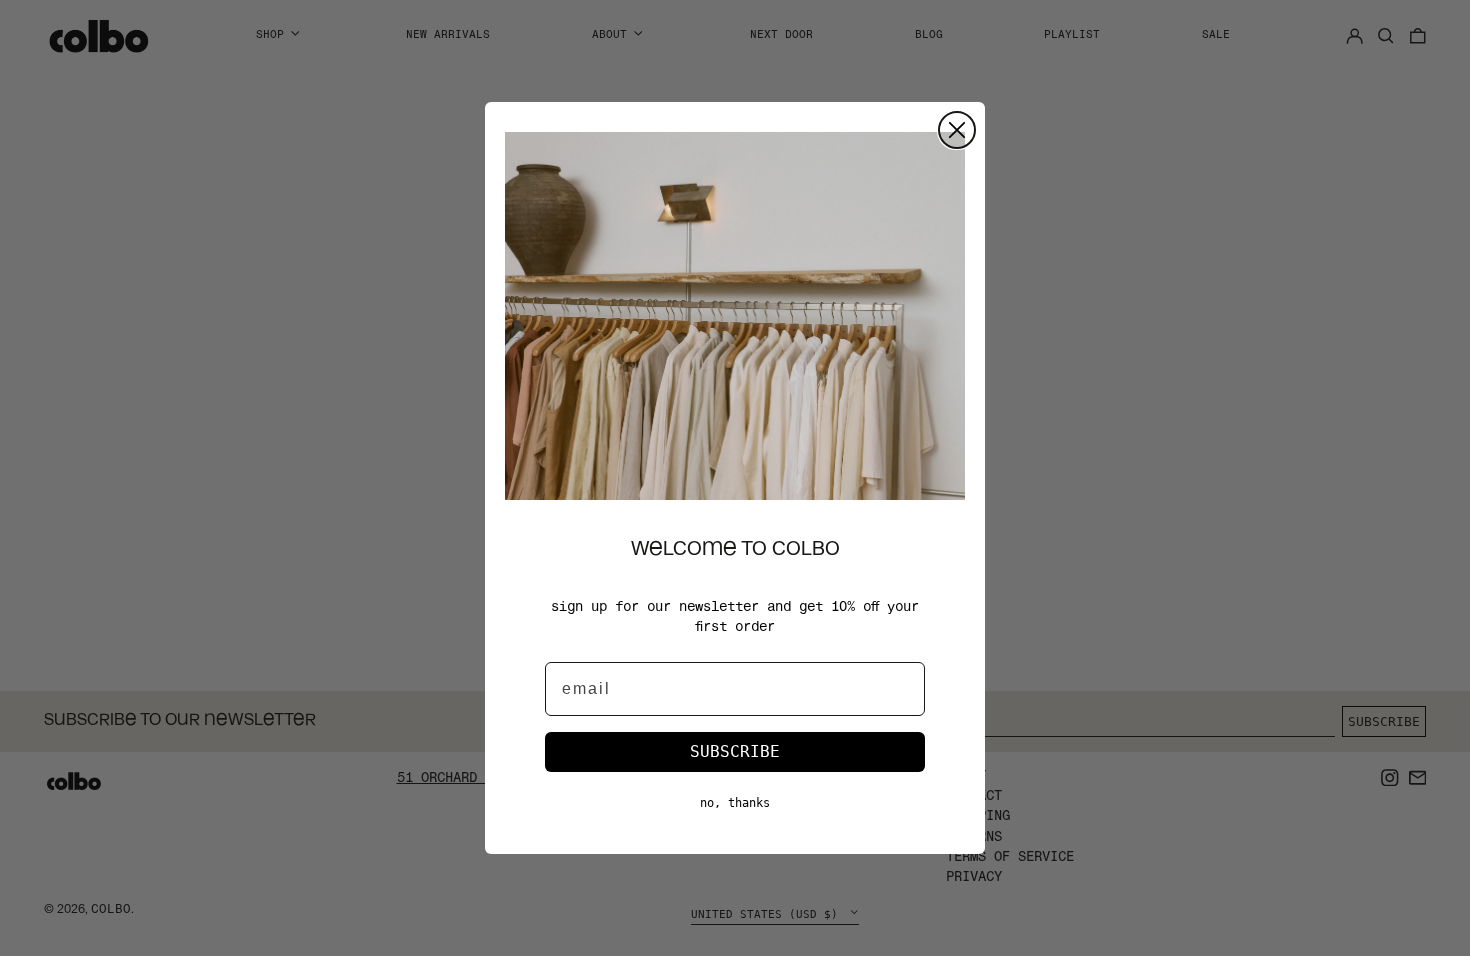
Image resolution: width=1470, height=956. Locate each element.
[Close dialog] (957, 130)
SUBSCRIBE (735, 751)
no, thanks (735, 803)
